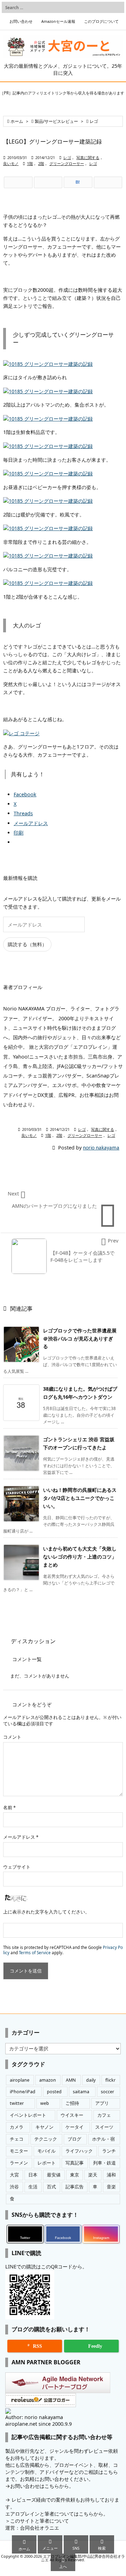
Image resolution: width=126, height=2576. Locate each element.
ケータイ (75, 2127)
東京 (75, 2175)
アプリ (102, 2103)
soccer (107, 2092)
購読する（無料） (27, 944)
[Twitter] (18, 183)
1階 (30, 164)
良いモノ (11, 164)
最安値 (54, 2175)
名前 (9, 1808)
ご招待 (72, 2103)
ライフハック (79, 2151)
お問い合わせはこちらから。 (42, 2486)
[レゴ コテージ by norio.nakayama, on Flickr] (21, 733)
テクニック (46, 2139)
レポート (47, 2163)
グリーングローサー (67, 164)
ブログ (74, 2139)
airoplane (20, 2080)
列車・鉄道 (104, 2163)
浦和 (111, 2175)
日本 (33, 2175)
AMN (71, 2080)
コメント (12, 1737)
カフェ (104, 2115)
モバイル (47, 2151)
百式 (51, 2187)
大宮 (14, 2175)
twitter (17, 2103)
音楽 (111, 2187)
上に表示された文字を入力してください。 (46, 1912)
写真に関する (88, 158)
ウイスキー (72, 2115)
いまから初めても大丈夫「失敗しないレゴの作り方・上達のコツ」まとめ (80, 1557)
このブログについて (101, 21)
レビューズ (24, 2500)
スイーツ (104, 2127)
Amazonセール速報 (58, 21)
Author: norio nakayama (34, 2417)
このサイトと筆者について (40, 2521)
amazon (48, 2080)
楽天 (93, 2175)
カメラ (17, 2127)
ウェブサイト (17, 1867)
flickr (110, 2080)
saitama (81, 2092)
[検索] (117, 7)
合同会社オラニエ (40, 2528)
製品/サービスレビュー (56, 121)
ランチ (109, 2151)
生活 (33, 2187)
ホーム (17, 121)
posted (54, 2092)
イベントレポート (28, 2115)
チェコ (17, 2139)
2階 (41, 164)
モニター (19, 2151)
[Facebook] (48, 183)
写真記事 (75, 2163)
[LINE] (108, 183)
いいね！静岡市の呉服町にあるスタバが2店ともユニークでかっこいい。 (80, 1498)
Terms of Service (35, 1953)
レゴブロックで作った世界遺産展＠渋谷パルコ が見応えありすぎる (80, 1339)
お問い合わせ (21, 21)
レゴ (94, 121)
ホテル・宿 (103, 2139)
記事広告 (75, 2187)
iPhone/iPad (23, 2092)
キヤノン (44, 2127)
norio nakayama (101, 1148)
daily (91, 2080)
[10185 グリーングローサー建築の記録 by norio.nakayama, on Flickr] (48, 364)
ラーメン (19, 2163)
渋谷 (14, 2187)
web (45, 2103)
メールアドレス (21, 1837)
